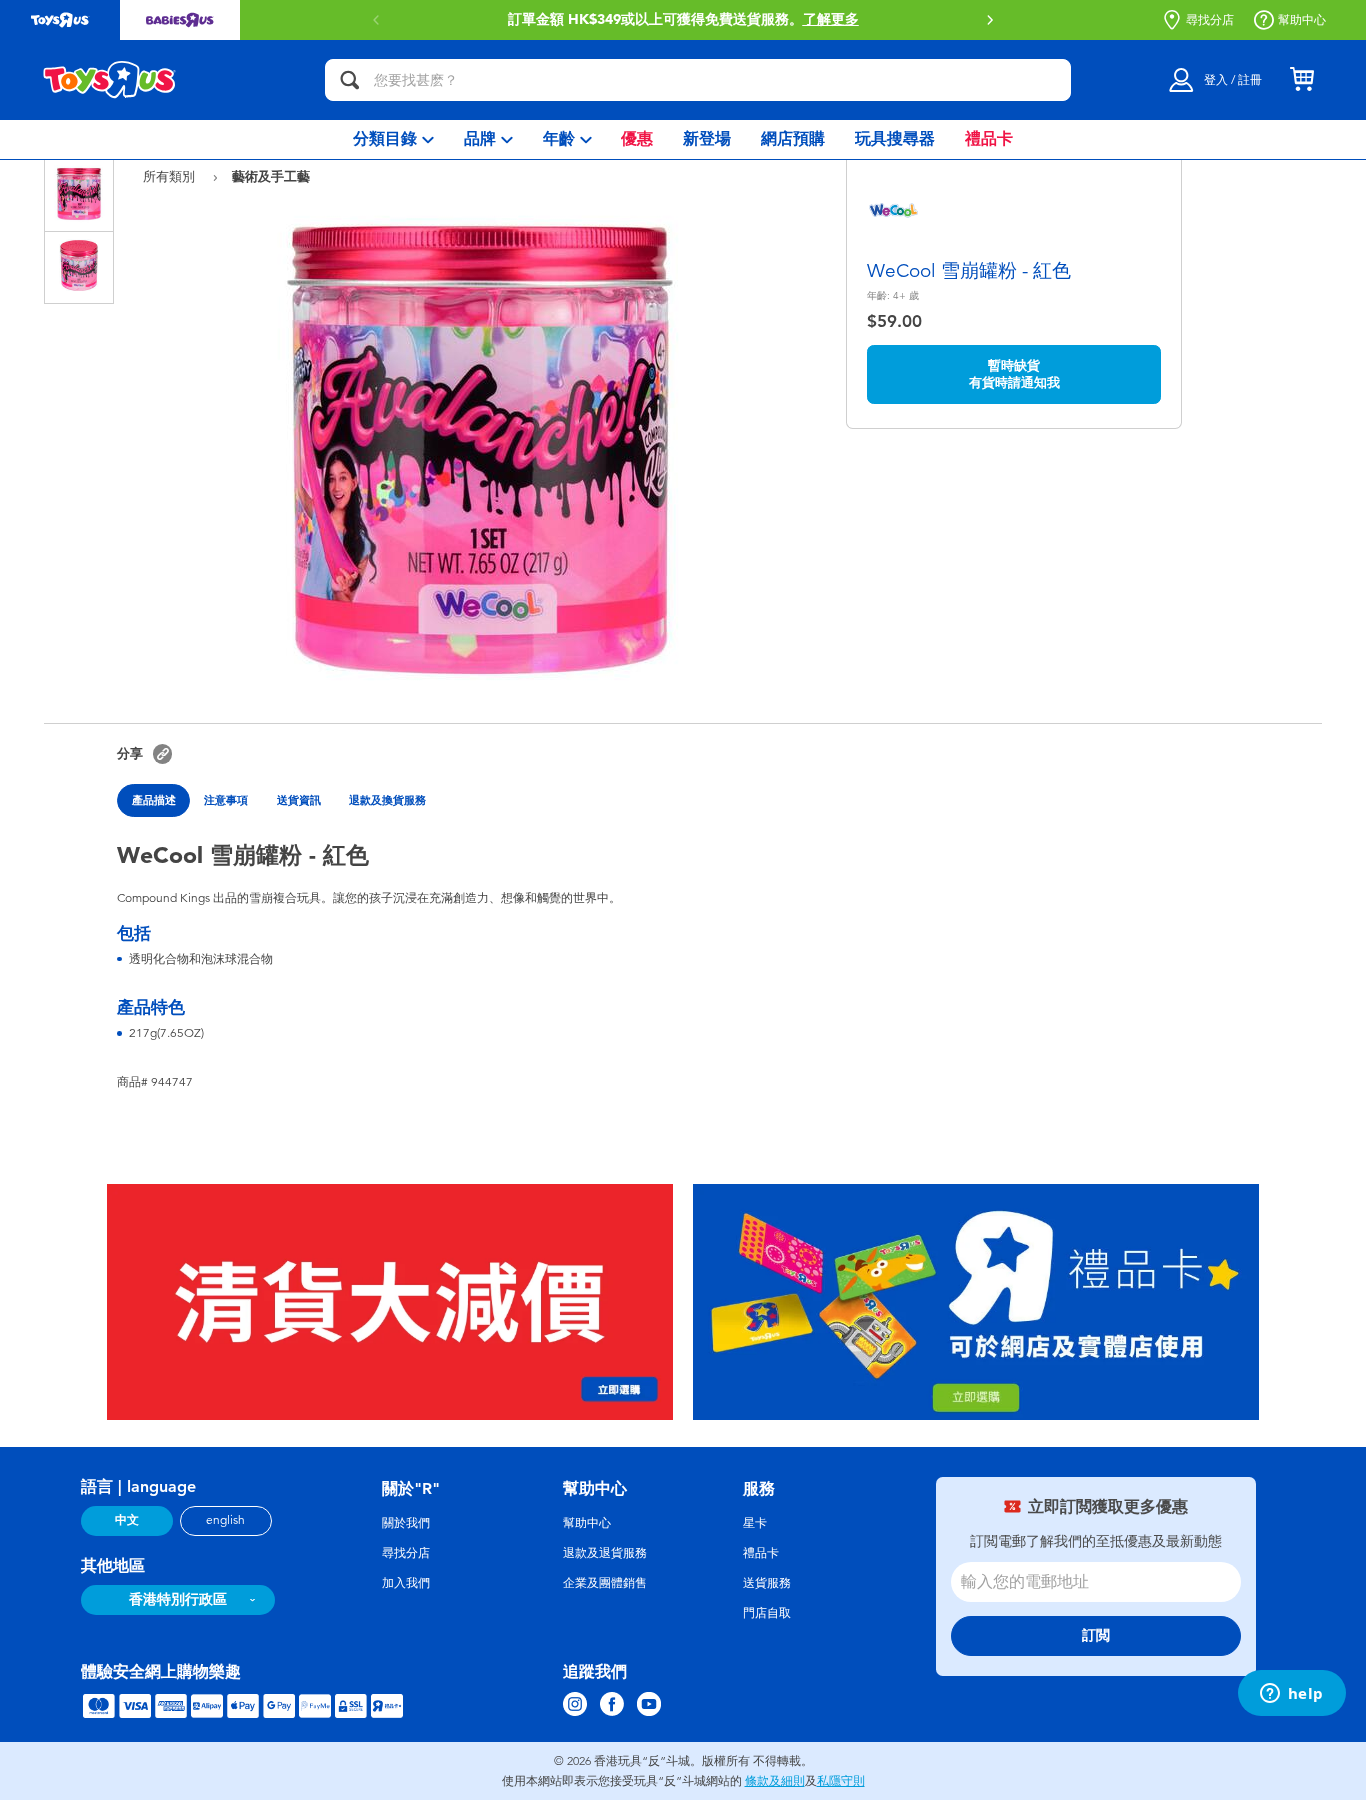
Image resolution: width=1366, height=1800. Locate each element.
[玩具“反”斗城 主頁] (110, 80)
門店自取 (767, 1613)
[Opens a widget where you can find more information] (1291, 1695)
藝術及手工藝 (271, 176)
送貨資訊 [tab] (299, 800)
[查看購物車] (1302, 80)
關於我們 (406, 1523)
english (225, 1520)
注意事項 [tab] (226, 800)
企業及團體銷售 (605, 1583)
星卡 (755, 1523)
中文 (127, 1520)
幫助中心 (1302, 20)
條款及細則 (775, 1781)
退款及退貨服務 (605, 1553)
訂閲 (1096, 1635)
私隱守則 (841, 1781)
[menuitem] (393, 139)
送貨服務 (767, 1583)
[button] (990, 20)
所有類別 (171, 176)
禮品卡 (761, 1553)
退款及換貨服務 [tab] (387, 800)
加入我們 (406, 1583)
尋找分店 (1210, 20)
